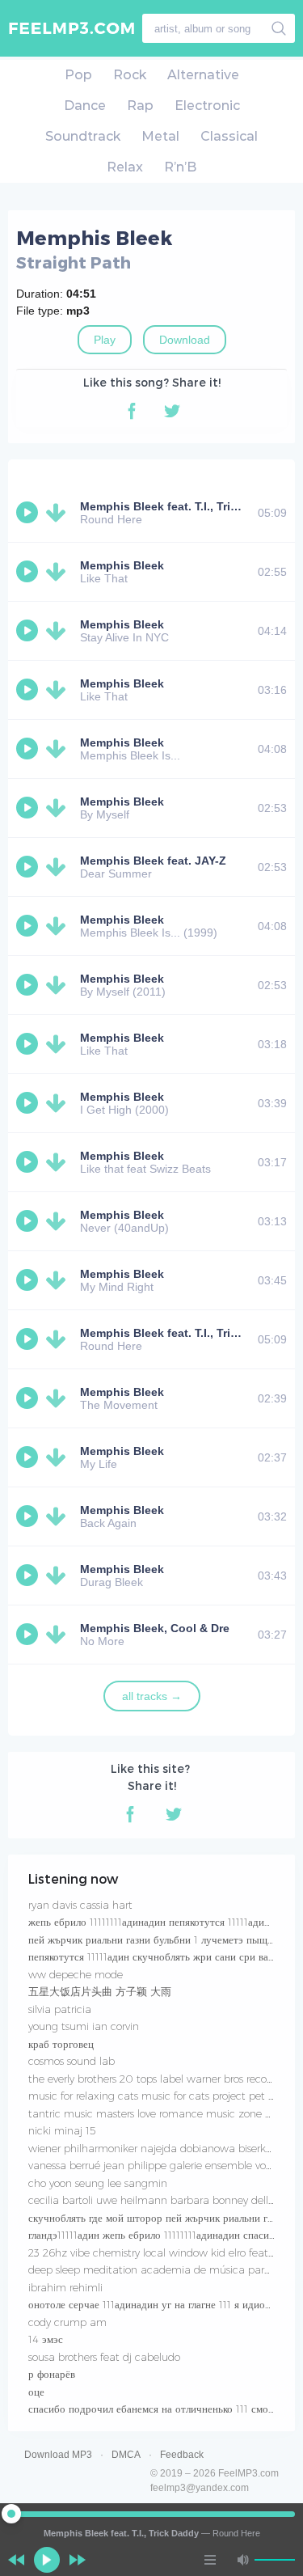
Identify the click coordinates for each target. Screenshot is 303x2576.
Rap (140, 106)
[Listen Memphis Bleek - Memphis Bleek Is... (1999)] (29, 926)
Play (105, 340)
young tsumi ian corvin (84, 2026)
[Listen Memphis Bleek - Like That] (29, 572)
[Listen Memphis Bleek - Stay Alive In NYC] (29, 631)
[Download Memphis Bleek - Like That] (59, 572)
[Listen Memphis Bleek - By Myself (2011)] (29, 985)
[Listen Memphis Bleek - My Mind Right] (29, 1280)
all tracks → (152, 1696)
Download (185, 340)
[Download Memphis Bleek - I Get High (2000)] (59, 1103)
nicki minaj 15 (62, 2130)
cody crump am (67, 2322)
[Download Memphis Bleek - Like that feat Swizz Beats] (59, 1162)
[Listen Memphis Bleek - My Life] (29, 1457)
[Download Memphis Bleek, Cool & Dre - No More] (59, 1635)
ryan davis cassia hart (80, 1905)
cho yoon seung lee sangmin (98, 2183)
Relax (125, 167)
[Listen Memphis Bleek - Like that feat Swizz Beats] (29, 1162)
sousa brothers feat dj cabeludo (104, 2357)
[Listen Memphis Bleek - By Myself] (29, 808)
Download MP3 (58, 2455)
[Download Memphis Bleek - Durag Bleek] (59, 1576)
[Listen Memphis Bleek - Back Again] (29, 1516)
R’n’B (180, 167)
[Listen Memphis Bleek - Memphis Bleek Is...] (29, 749)
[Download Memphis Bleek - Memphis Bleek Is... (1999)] (59, 926)
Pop (78, 75)
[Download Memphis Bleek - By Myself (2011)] (59, 985)
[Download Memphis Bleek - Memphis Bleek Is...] (59, 749)
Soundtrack (83, 136)
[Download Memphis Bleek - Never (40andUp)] (59, 1221)
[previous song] (16, 2560)
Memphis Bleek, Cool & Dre (155, 1628)
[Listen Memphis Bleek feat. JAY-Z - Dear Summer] (29, 867)
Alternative (203, 75)
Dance (85, 106)
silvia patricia (60, 2009)
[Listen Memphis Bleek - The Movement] (29, 1398)
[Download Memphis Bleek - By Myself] (59, 808)
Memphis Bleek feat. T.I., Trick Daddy (181, 506)
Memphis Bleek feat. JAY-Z (153, 861)
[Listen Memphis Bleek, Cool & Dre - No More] (29, 1635)
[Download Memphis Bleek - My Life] (59, 1457)
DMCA (126, 2455)
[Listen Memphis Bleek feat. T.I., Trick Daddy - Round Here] (29, 513)
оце (36, 2392)
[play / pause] (47, 2560)
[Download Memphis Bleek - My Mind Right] (59, 1280)
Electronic (207, 106)
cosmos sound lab (72, 2061)
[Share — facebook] (132, 411)
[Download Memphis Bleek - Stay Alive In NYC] (59, 631)
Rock (130, 75)
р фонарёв (52, 2374)
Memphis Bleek (122, 565)
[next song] (78, 2560)
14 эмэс (46, 2339)
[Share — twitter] (172, 411)
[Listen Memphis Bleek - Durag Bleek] (29, 1576)
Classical (229, 136)
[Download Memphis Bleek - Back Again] (59, 1516)
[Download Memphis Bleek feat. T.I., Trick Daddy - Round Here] (59, 513)
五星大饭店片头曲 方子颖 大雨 (100, 1991)
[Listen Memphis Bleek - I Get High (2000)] (29, 1103)
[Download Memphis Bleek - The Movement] (59, 1398)
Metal (160, 136)
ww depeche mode (76, 1974)
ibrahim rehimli (65, 2287)
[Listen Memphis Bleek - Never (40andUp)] (29, 1221)
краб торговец (61, 2044)
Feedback (182, 2455)
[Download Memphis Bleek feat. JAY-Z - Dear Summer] (59, 867)
